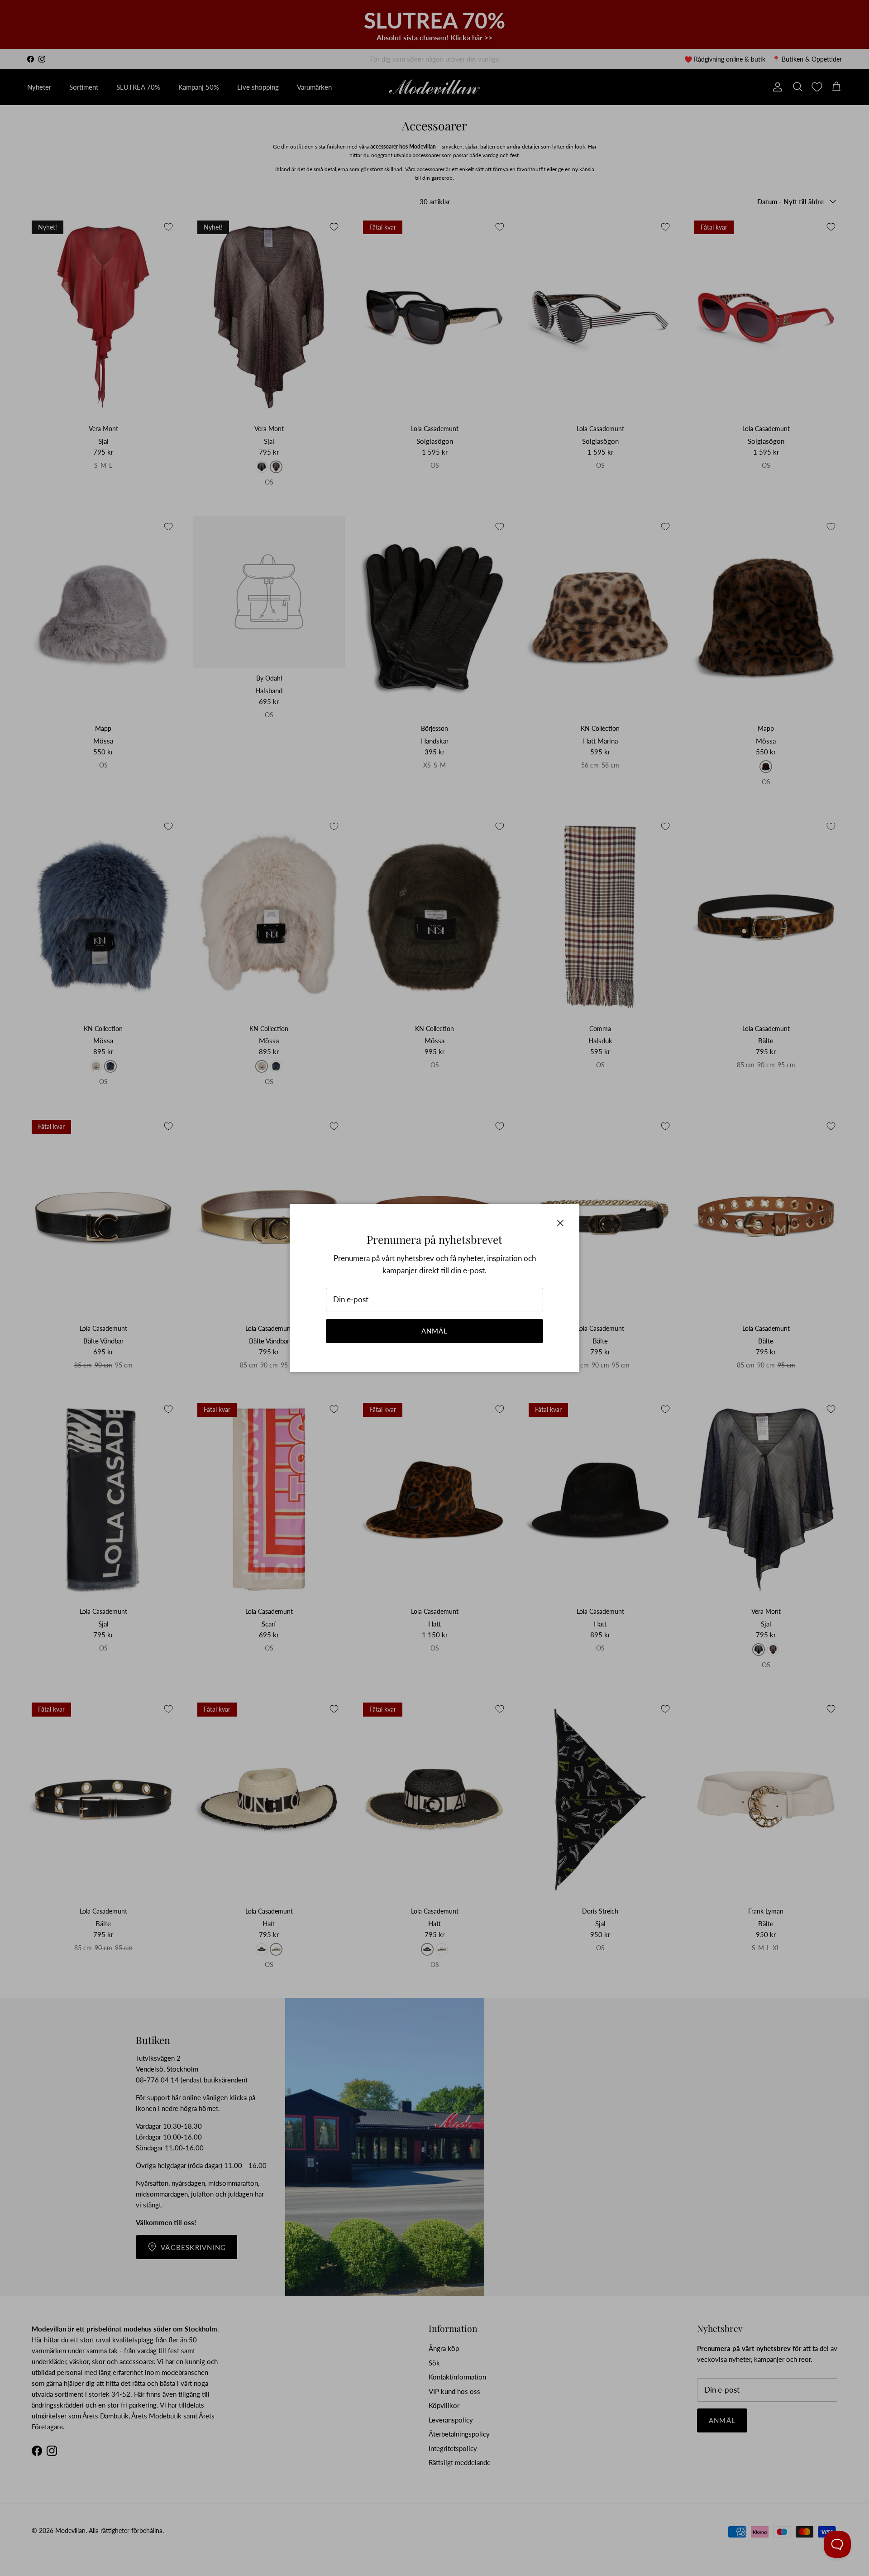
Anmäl (435, 1331)
